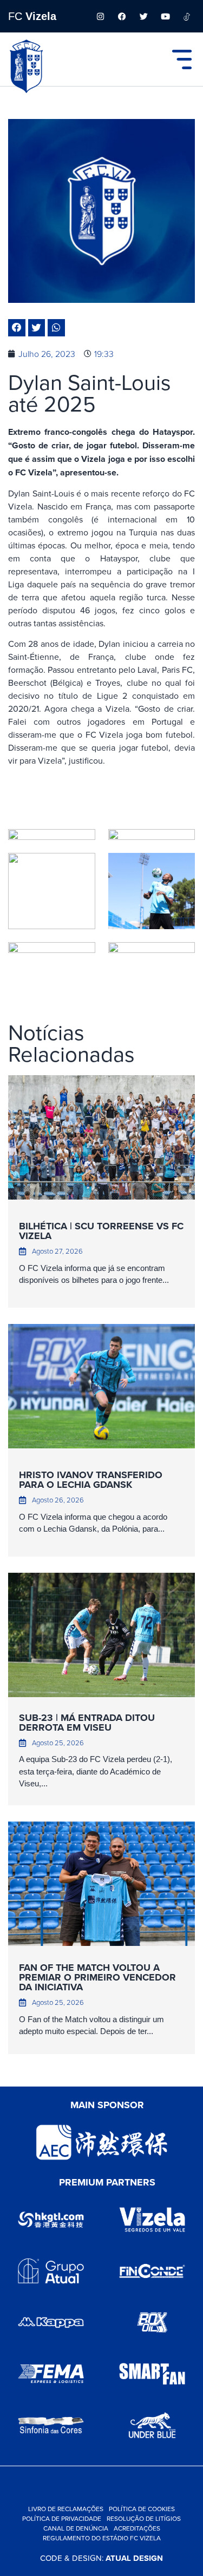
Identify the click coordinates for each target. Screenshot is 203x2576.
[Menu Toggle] (182, 59)
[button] (17, 328)
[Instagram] (100, 16)
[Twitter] (143, 16)
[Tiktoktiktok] (187, 16)
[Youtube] (165, 16)
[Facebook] (122, 16)
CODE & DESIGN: (101, 2558)
